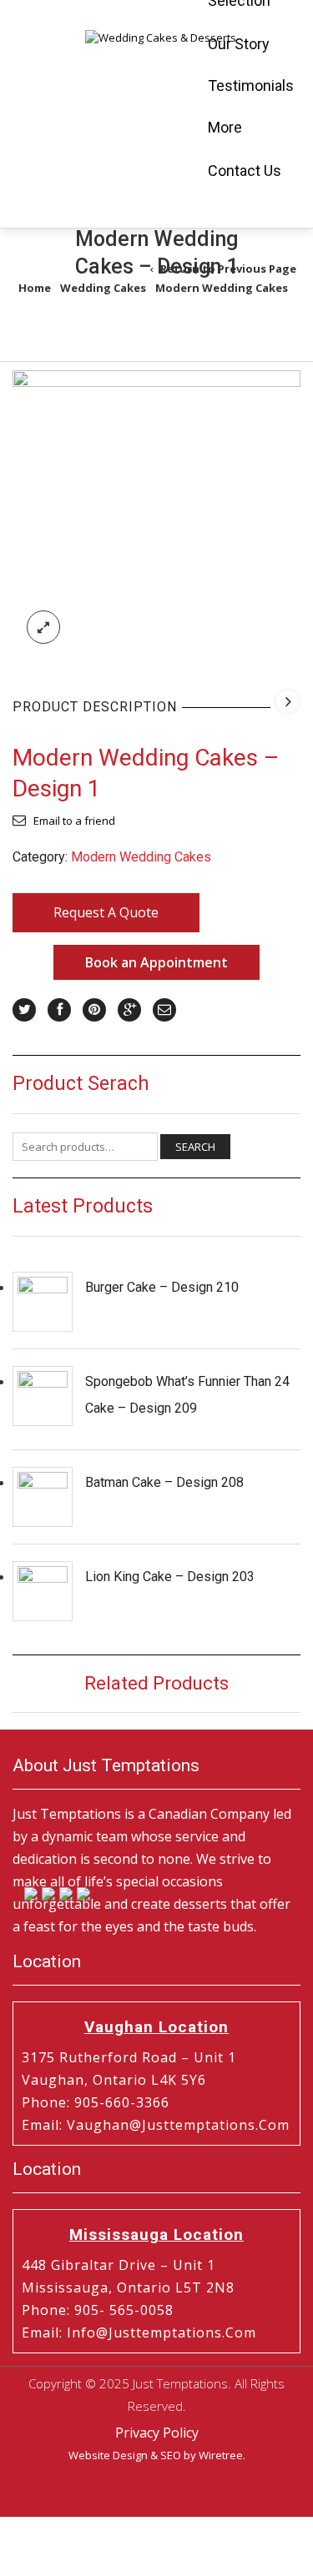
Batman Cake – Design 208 (164, 1482)
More (225, 127)
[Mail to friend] (164, 1010)
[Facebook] (59, 1010)
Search (195, 1147)
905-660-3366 (122, 2102)
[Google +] (129, 1010)
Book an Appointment (156, 962)
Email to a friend (74, 821)
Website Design (108, 2455)
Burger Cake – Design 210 (162, 1287)
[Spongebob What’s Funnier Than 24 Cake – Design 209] (43, 1396)
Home (35, 288)
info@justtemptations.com (162, 2332)
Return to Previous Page (228, 269)
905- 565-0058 (124, 2310)
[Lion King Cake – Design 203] (43, 1591)
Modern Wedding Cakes (222, 288)
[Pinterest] (94, 1010)
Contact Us (245, 171)
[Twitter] (24, 1010)
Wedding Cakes (103, 288)
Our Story (239, 44)
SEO (171, 2455)
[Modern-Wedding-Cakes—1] (156, 513)
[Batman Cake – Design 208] (43, 1497)
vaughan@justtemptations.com (178, 2125)
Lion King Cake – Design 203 (170, 1577)
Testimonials (251, 85)
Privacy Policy (157, 2433)
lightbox (43, 627)
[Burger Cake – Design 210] (43, 1302)
